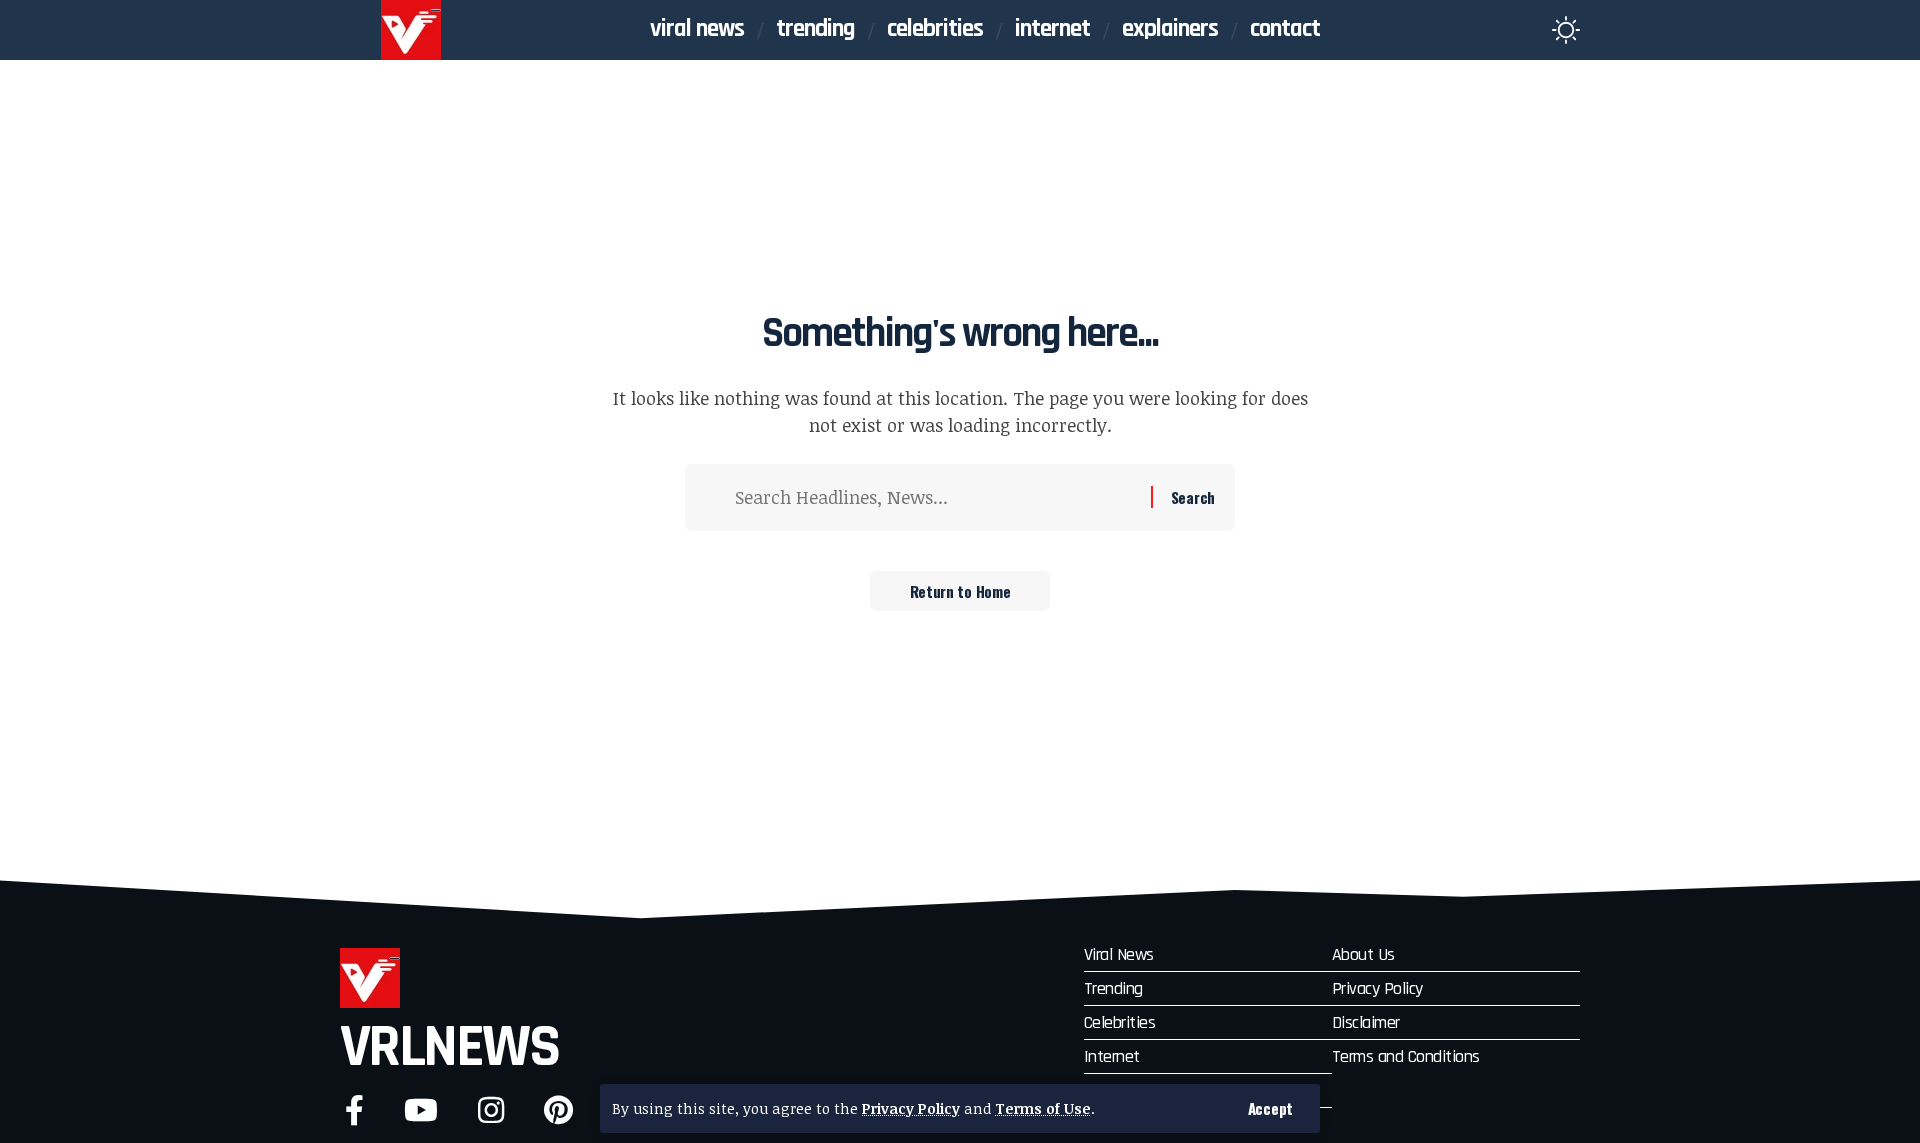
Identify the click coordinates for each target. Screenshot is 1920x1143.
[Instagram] (491, 1110)
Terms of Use (1043, 1108)
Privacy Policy (911, 1108)
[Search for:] (935, 497)
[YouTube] (421, 1110)
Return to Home (960, 591)
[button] (1270, 1108)
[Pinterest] (558, 1110)
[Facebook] (354, 1110)
